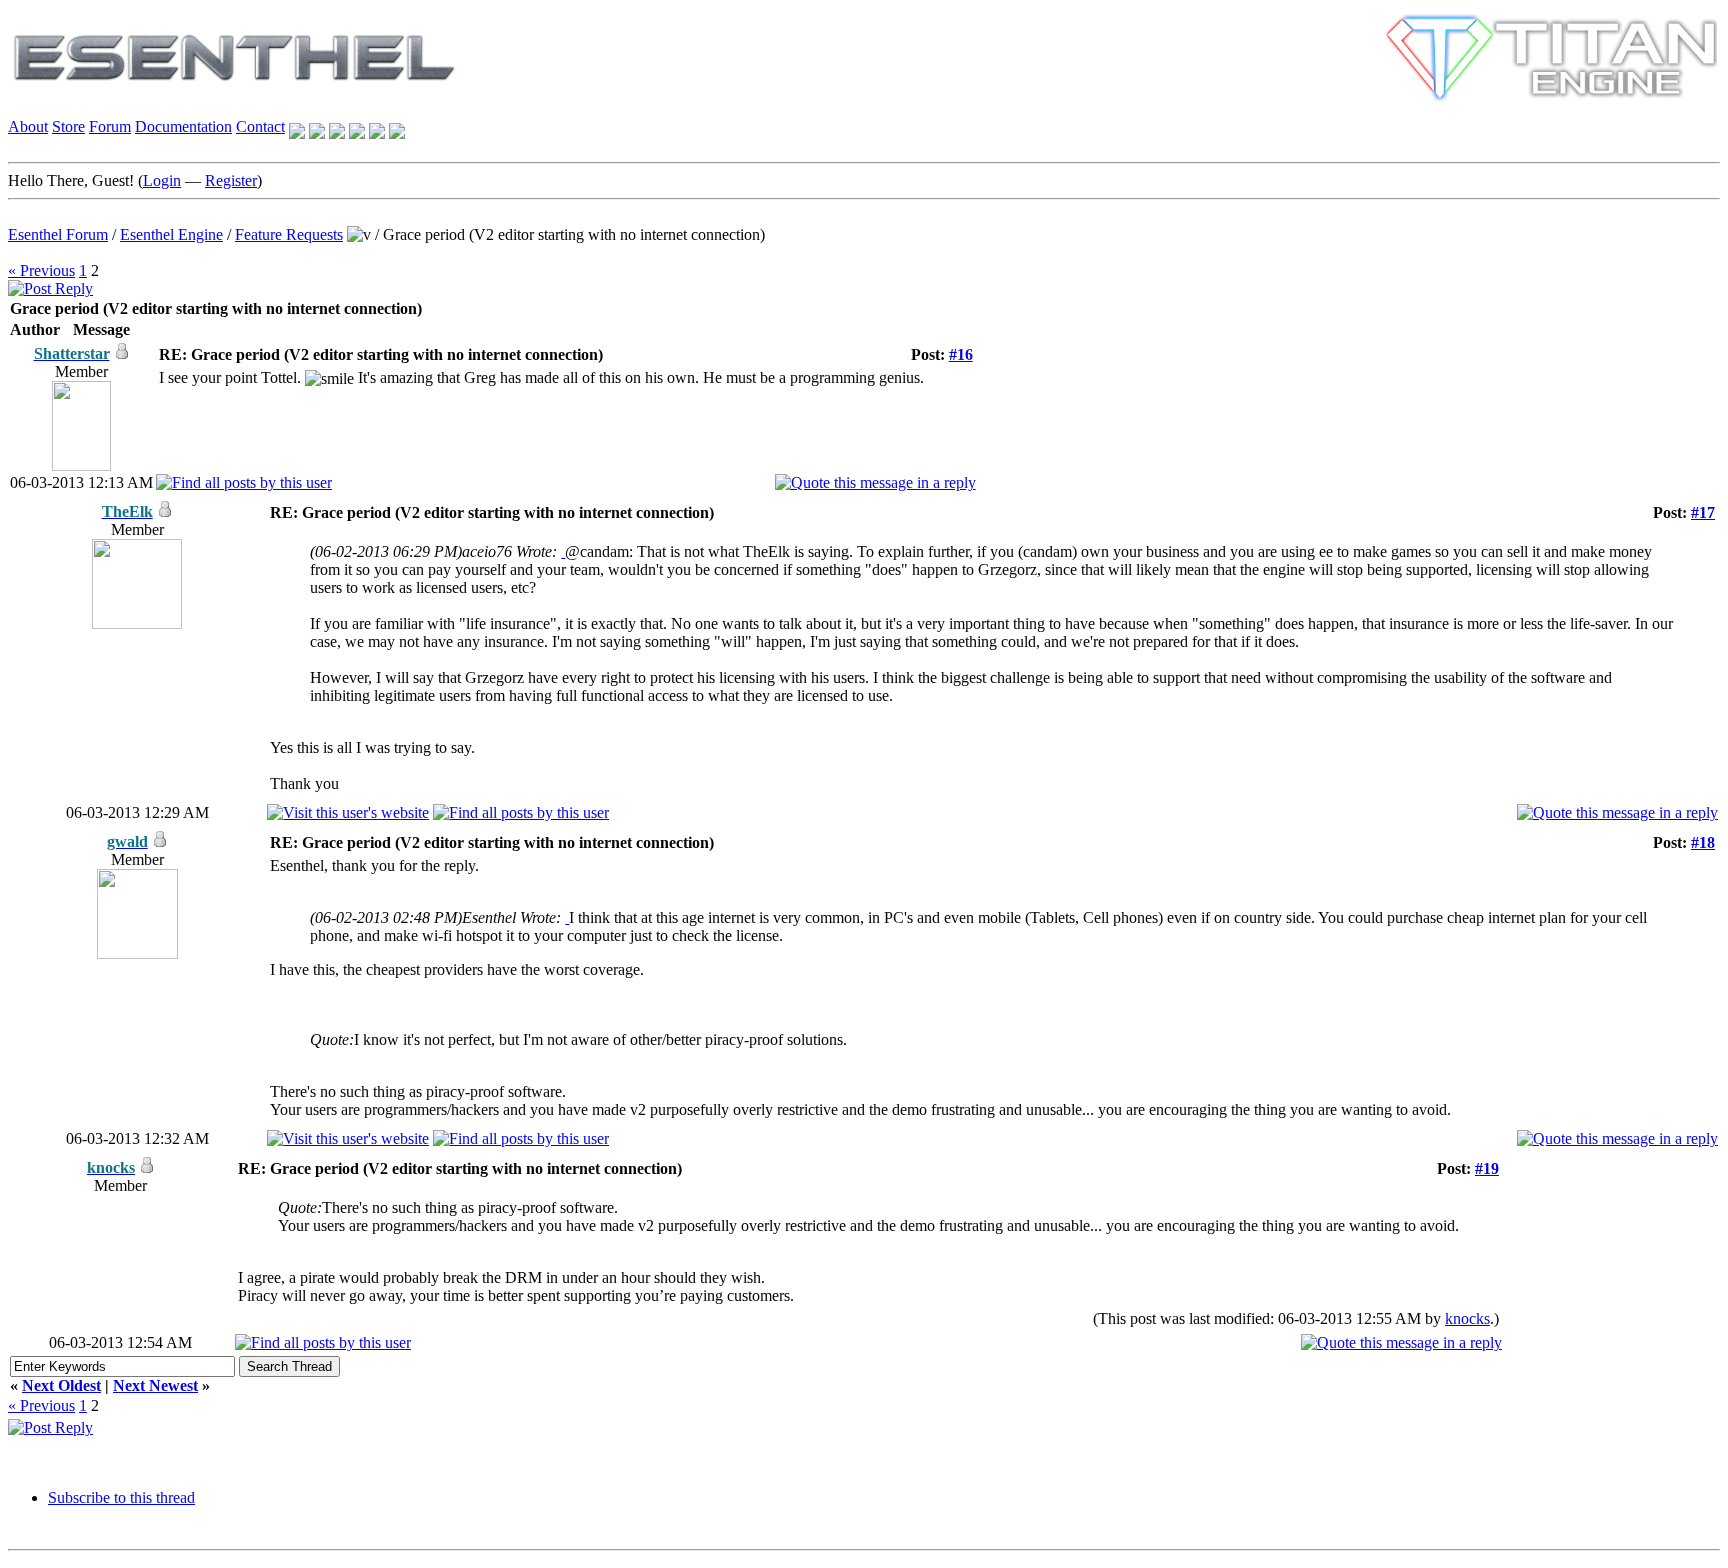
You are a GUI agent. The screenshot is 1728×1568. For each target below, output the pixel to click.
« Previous (41, 270)
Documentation (183, 126)
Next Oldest (61, 1385)
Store (68, 126)
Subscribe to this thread (121, 1497)
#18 (1703, 842)
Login (162, 180)
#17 (1703, 512)
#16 (961, 354)
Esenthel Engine (171, 234)
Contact (260, 126)
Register (231, 180)
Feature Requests (289, 234)
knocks (1467, 1318)
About (28, 126)
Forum (110, 126)
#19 (1487, 1168)
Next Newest (155, 1385)
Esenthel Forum (58, 234)
